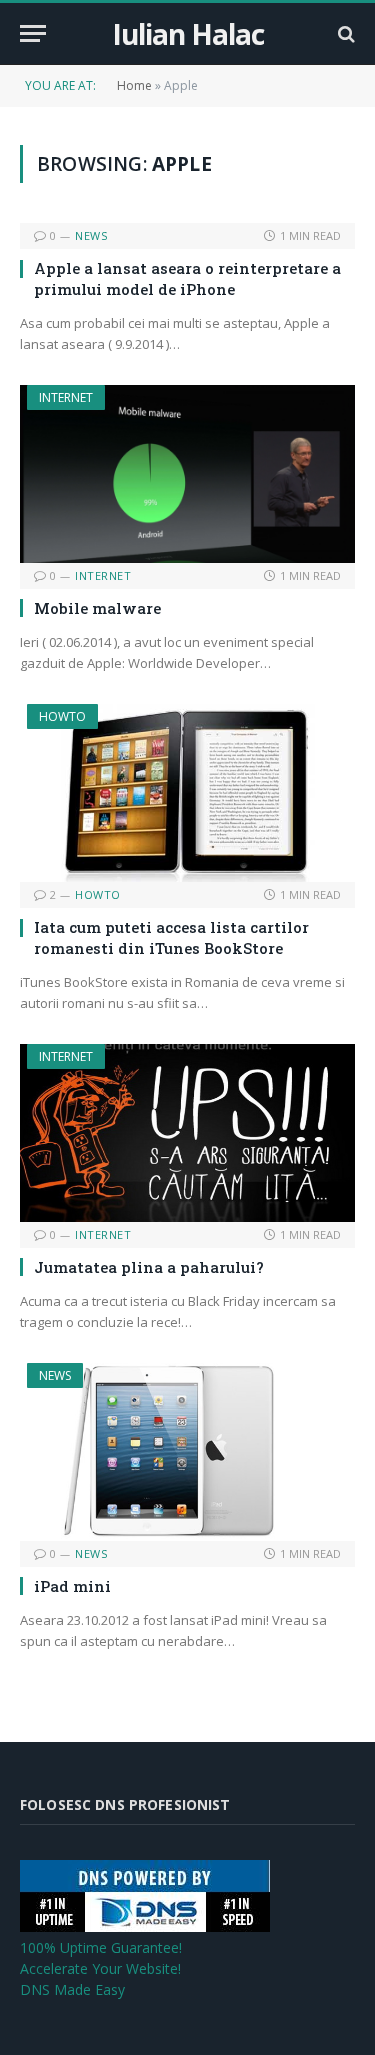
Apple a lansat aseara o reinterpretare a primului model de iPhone (187, 278)
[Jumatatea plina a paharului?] (187, 1133)
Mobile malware (97, 608)
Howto (62, 716)
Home (134, 85)
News (55, 1375)
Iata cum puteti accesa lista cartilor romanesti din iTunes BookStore (171, 937)
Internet (66, 397)
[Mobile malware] (187, 474)
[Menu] (33, 33)
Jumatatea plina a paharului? (149, 1267)
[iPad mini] (187, 1452)
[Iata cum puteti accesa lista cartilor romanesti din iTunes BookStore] (187, 793)
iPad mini (72, 1586)
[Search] (344, 33)
